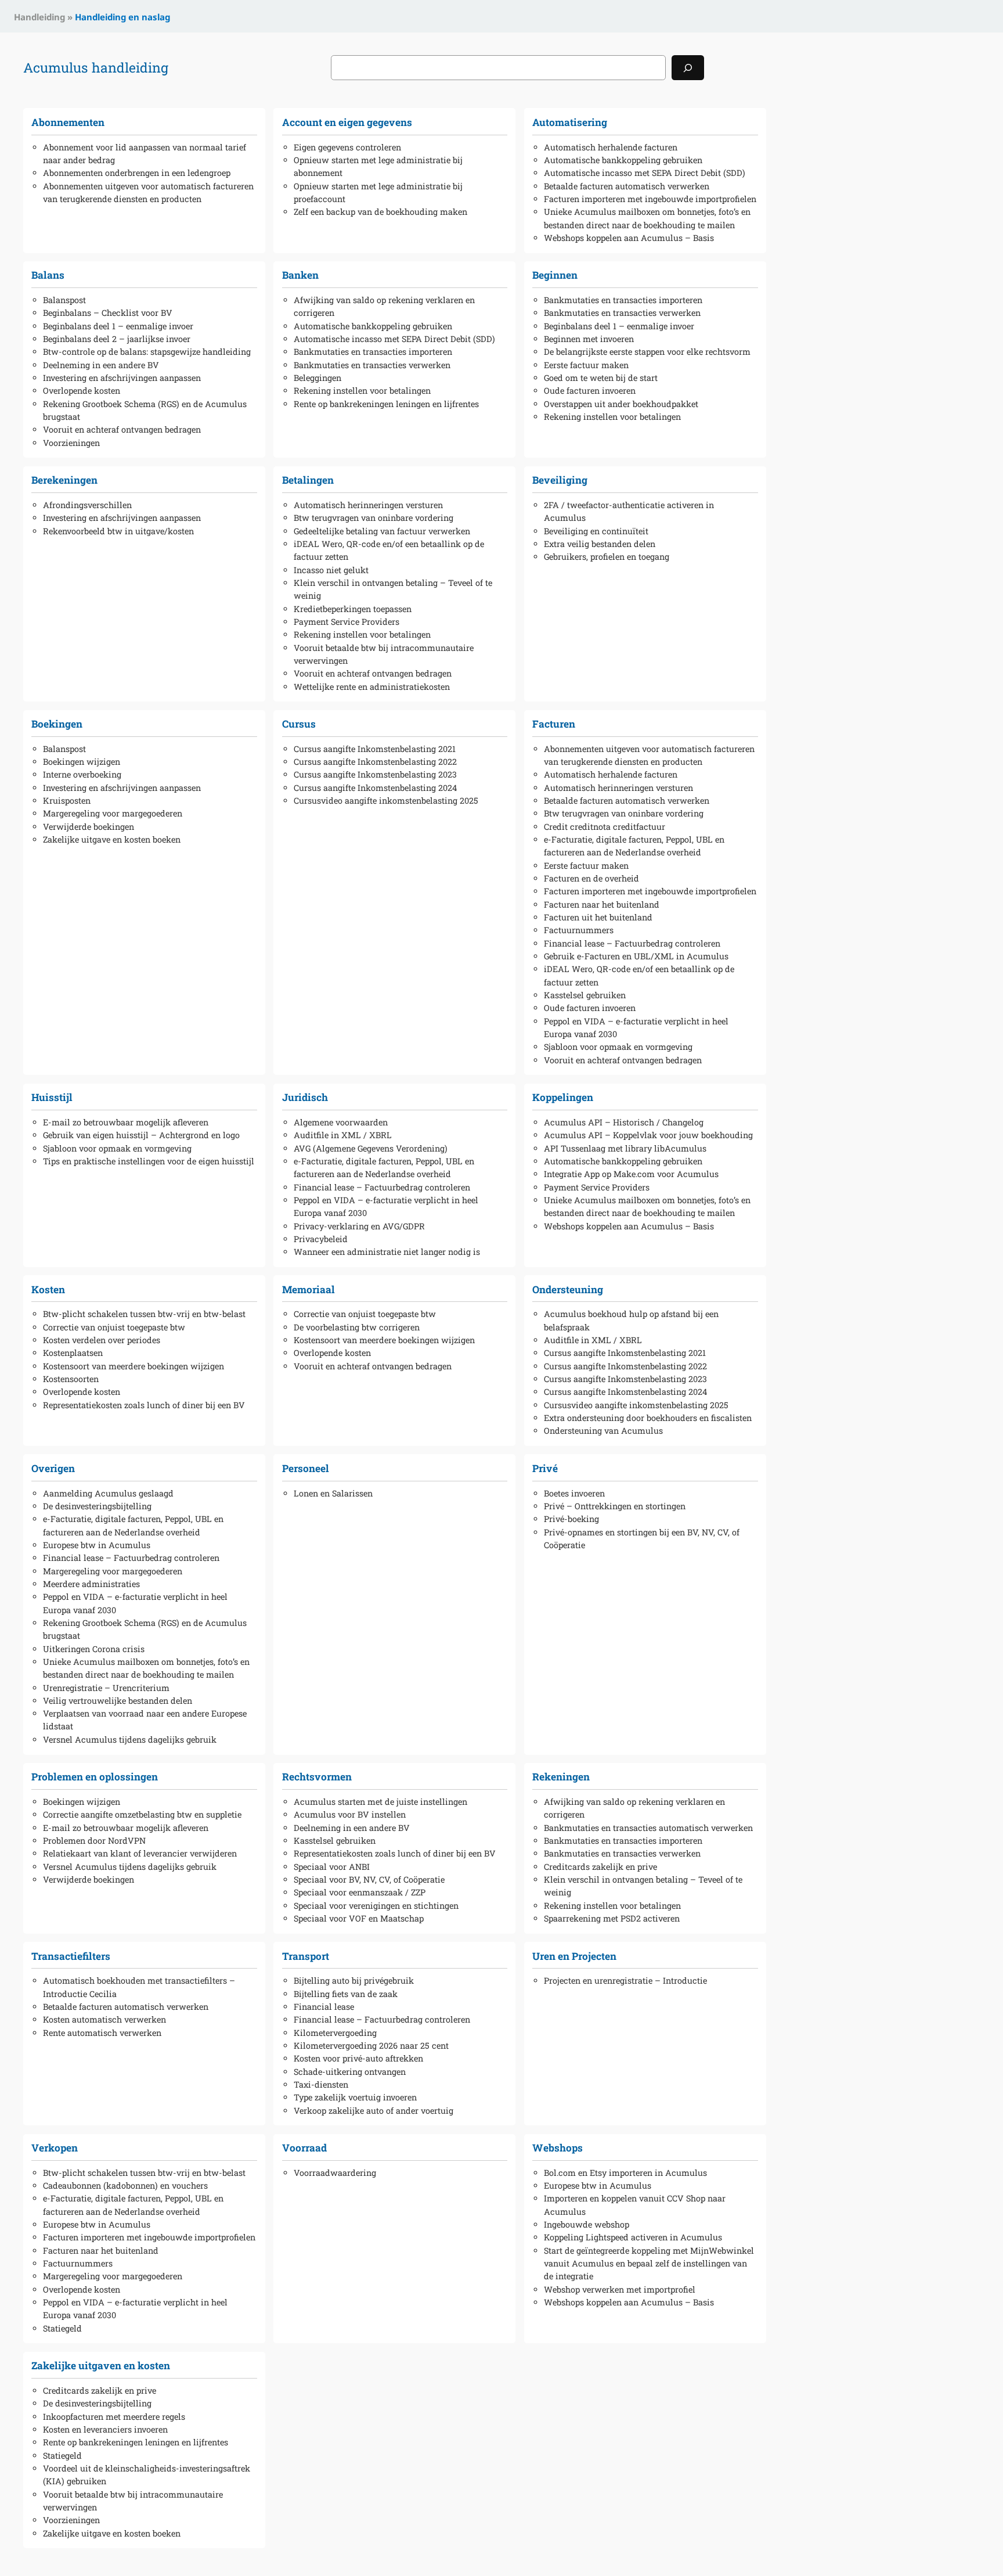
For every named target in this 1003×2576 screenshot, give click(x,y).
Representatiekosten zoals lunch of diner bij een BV (144, 1405)
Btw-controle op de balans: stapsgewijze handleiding (147, 352)
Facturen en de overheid (591, 878)
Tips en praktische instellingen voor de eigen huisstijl (149, 1161)
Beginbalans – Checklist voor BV (108, 313)
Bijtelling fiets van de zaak (346, 1994)
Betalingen (308, 480)
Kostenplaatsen (73, 1353)
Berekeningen (64, 480)
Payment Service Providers (347, 622)
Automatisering (570, 122)
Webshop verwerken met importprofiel (620, 2289)
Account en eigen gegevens (347, 122)
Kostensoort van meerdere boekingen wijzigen (134, 1366)
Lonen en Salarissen (333, 1493)
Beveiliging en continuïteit (596, 531)
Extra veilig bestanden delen (600, 544)
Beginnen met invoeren (589, 339)
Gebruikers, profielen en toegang (607, 557)
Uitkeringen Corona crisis (94, 1649)
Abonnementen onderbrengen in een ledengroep (137, 173)
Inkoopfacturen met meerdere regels (114, 2417)
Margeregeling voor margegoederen (113, 813)
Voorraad (304, 2148)
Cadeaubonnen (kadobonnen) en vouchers (125, 2185)
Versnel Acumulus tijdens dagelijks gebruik (130, 1739)
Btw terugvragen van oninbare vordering (374, 518)
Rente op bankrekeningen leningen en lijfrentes (386, 404)
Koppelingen (563, 1097)
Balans (48, 275)
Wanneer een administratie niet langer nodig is (387, 1252)
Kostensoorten (71, 1379)
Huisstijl (52, 1097)
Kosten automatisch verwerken (104, 2019)
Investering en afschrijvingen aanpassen (122, 378)
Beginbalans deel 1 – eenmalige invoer (118, 326)
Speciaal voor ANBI (332, 1867)
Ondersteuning (568, 1289)
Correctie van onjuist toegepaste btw (114, 1327)
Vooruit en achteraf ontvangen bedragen (122, 429)
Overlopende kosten (82, 391)
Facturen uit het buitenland (598, 917)
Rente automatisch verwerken (102, 2033)
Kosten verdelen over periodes (102, 1340)
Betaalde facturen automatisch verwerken (627, 186)
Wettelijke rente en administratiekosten (372, 687)
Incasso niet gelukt (331, 570)
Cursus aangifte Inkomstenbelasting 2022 (375, 762)
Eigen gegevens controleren (347, 147)
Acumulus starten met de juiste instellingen (380, 1802)
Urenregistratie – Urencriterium (106, 1688)
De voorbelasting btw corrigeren (357, 1327)
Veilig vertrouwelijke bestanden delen (118, 1701)
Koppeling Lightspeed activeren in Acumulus (633, 2237)
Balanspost (64, 300)
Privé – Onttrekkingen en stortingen (615, 1506)
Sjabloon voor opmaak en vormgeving (618, 1047)
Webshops (558, 2148)
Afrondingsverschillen (87, 505)
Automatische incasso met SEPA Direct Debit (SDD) (645, 173)
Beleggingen (318, 378)
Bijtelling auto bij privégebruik (354, 1980)
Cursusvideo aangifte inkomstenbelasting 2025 (386, 800)
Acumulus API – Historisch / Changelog (624, 1122)
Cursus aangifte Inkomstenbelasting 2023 (375, 774)
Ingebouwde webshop (587, 2224)
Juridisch (305, 1097)
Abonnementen (68, 122)
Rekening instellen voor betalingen (362, 391)
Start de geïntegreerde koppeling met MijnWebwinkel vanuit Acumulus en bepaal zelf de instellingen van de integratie (649, 2264)
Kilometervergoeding (335, 2033)
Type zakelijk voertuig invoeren (355, 2097)
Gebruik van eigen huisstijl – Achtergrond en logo (141, 1135)
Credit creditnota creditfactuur (605, 827)
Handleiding (39, 17)
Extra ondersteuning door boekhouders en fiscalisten (648, 1418)
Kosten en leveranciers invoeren (105, 2429)
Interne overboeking (82, 774)
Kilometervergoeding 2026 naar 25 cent (371, 2046)
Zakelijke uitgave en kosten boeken (112, 839)
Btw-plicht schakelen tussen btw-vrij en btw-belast (144, 1314)
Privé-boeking (571, 1519)
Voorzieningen (71, 443)
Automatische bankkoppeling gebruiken (623, 160)
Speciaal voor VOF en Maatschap (359, 1918)
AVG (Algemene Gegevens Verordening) (371, 1148)
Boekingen (57, 724)
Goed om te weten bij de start (601, 378)
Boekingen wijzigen (82, 762)
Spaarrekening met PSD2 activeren (612, 1918)
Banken (300, 275)
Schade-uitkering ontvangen (350, 2072)
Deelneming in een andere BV (101, 365)
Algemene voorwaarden (341, 1122)
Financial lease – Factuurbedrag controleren (632, 943)
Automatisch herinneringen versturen (368, 505)
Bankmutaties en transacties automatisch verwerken (648, 1828)
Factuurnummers (579, 930)
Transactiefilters (71, 1956)
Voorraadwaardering (335, 2173)
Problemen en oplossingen (95, 1777)
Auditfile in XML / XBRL (343, 1135)
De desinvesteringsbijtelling (97, 1506)
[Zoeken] (688, 68)
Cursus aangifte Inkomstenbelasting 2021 (375, 749)
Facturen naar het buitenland (602, 904)
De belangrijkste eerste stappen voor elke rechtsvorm (647, 352)
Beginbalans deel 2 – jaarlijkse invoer (117, 339)
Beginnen (555, 275)
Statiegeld (62, 2328)
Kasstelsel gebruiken (585, 995)
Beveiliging (560, 480)
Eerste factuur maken (586, 365)
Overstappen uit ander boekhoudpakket (621, 404)
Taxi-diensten (321, 2084)
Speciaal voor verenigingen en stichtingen (376, 1906)
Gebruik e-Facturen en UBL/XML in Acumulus (636, 956)
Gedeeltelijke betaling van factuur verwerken (382, 531)
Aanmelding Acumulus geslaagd (108, 1493)
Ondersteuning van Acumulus (603, 1431)
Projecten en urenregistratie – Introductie (625, 1980)
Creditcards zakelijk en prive (600, 1867)
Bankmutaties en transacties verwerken (372, 365)
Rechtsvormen (317, 1777)
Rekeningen (561, 1777)
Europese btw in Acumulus (97, 1545)
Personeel (306, 1468)
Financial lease (324, 2007)
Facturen (554, 724)
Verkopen (55, 2148)
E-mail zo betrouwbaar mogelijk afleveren (126, 1122)
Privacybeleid (321, 1239)
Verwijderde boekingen (89, 827)
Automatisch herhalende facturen (611, 147)
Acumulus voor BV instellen (350, 1814)
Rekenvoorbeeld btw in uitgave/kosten (118, 531)
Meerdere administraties (91, 1584)
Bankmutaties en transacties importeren (373, 352)
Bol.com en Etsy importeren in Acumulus (625, 2173)
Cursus (299, 724)
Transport (306, 1956)
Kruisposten (67, 800)
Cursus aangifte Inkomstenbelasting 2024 (375, 788)
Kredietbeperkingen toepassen (353, 609)
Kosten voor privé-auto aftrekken (358, 2058)
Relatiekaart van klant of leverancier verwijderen (140, 1853)
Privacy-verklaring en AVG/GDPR (359, 1226)
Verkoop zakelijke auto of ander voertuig (374, 2111)
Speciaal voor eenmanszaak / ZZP (360, 1892)
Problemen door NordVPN (94, 1841)
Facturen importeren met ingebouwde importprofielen (650, 199)
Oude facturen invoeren (590, 391)
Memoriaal (309, 1289)
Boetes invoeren (574, 1493)
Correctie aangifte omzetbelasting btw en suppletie (142, 1814)
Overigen (53, 1468)
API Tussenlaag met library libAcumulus (625, 1148)
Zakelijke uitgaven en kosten (101, 2365)
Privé (545, 1468)
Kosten (48, 1289)
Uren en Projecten (574, 1956)
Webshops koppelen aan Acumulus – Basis (629, 238)
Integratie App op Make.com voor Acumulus (631, 1174)
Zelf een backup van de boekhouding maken (380, 212)
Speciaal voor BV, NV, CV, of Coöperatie (369, 1879)
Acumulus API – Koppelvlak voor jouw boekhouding (648, 1135)
